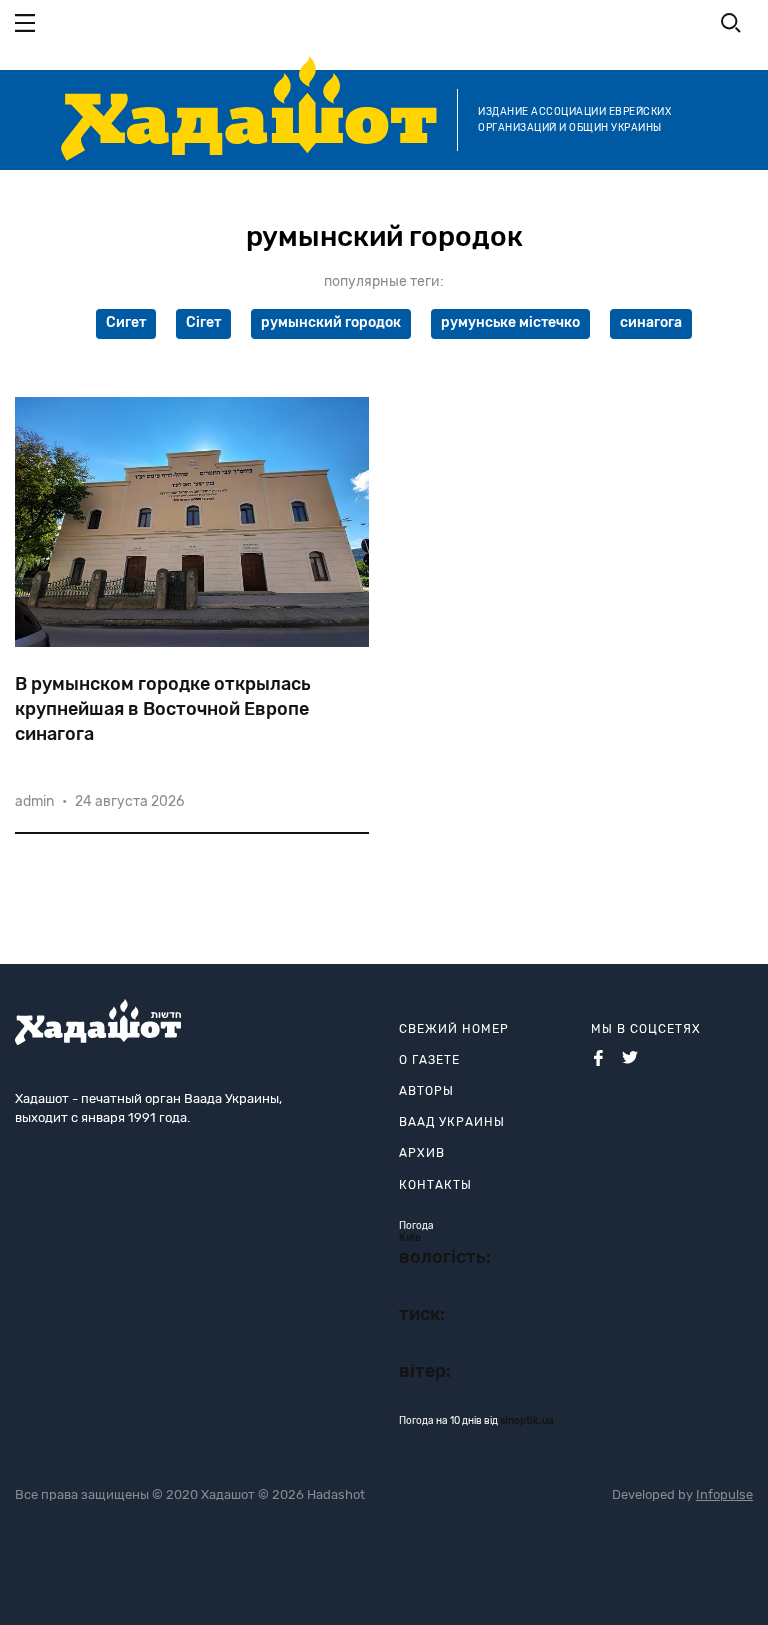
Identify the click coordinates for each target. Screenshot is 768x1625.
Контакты (435, 1185)
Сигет (126, 322)
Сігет (203, 322)
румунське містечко (510, 322)
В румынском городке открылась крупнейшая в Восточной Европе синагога (163, 709)
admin (34, 801)
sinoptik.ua (527, 1421)
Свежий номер (454, 1029)
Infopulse (724, 1494)
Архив (422, 1153)
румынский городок (331, 322)
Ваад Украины (452, 1122)
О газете (429, 1060)
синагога (651, 322)
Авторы (426, 1091)
